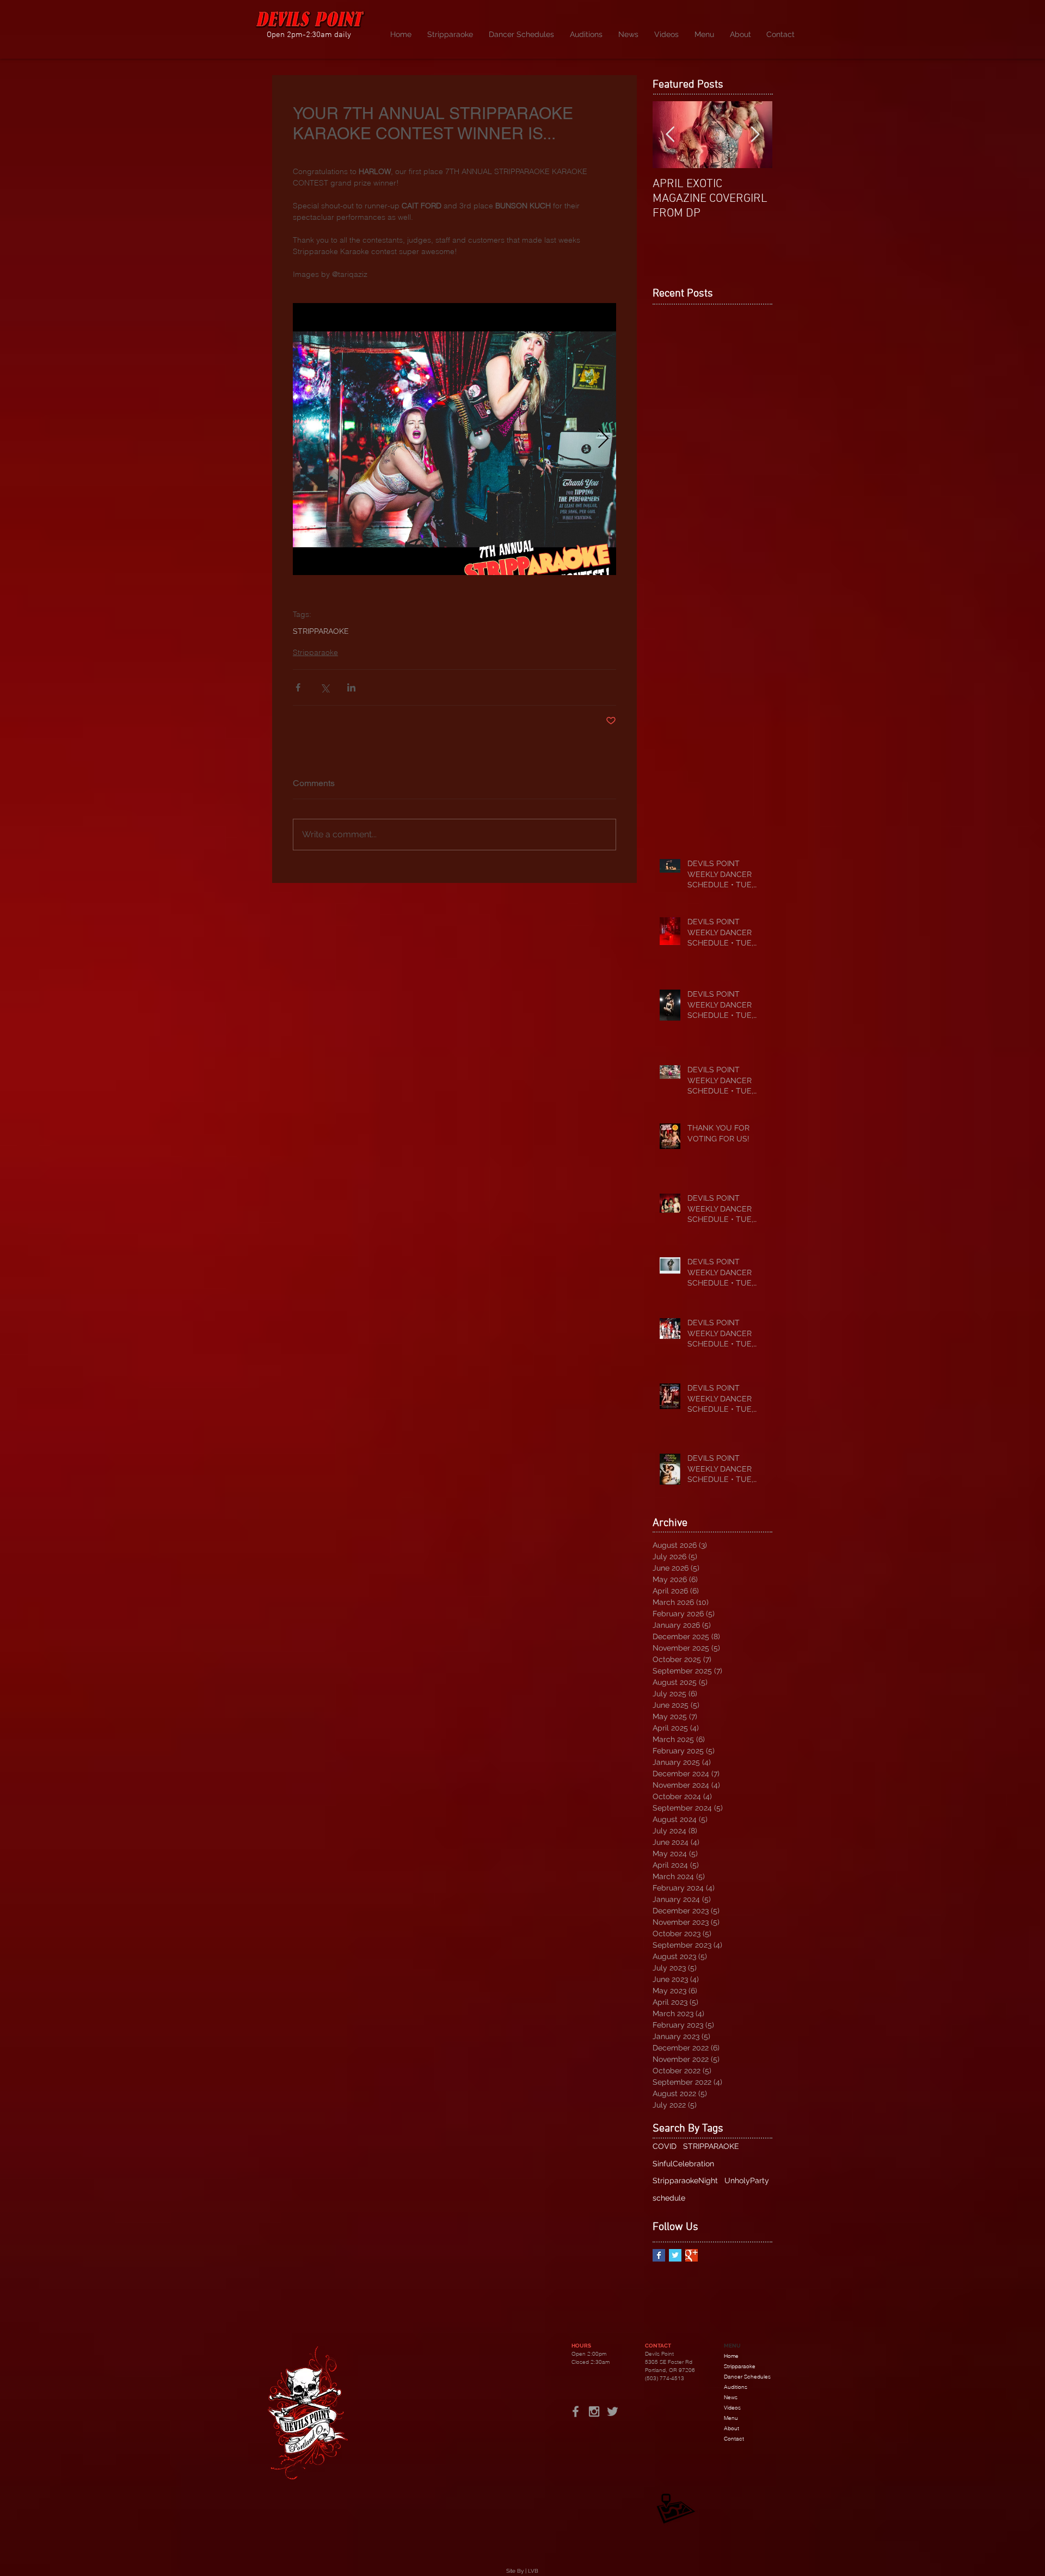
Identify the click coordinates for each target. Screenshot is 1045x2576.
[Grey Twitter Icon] (613, 2411)
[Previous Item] (670, 135)
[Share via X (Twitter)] (325, 687)
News (731, 2397)
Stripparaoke (315, 652)
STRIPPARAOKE (321, 631)
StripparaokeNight (685, 2180)
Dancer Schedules (747, 2377)
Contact (734, 2439)
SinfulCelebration (683, 2164)
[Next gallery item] (603, 439)
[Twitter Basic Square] (675, 2255)
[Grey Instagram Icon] (594, 2411)
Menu (731, 2418)
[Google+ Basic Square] (691, 2255)
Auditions (736, 2387)
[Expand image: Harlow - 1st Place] (454, 439)
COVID (665, 2146)
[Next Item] (755, 135)
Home (731, 2356)
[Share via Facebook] (298, 687)
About (731, 2428)
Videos (732, 2408)
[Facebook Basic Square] (659, 2255)
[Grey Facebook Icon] (576, 2411)
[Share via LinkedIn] (351, 687)
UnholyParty (747, 2180)
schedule (669, 2198)
